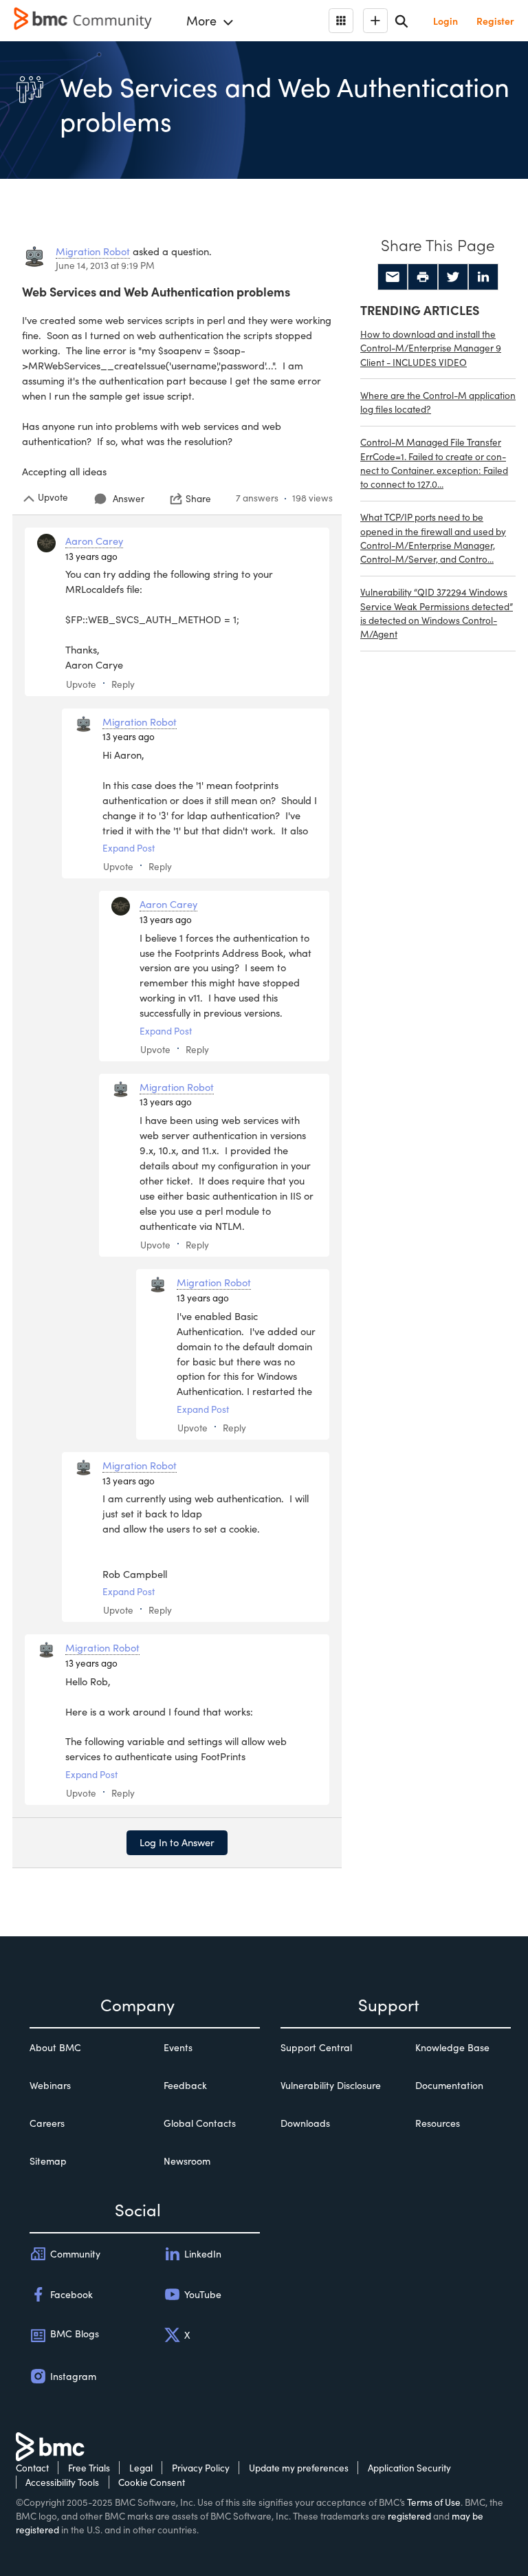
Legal (141, 2468)
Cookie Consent (152, 2482)
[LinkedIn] (483, 277)
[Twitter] (453, 277)
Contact (32, 2468)
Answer (129, 498)
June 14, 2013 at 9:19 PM (105, 265)
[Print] (423, 277)
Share (198, 499)
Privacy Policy (201, 2468)
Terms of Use (434, 2502)
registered (409, 2516)
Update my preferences (299, 2468)
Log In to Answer (177, 1842)
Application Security (409, 2468)
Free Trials (89, 2468)
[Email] (393, 277)
